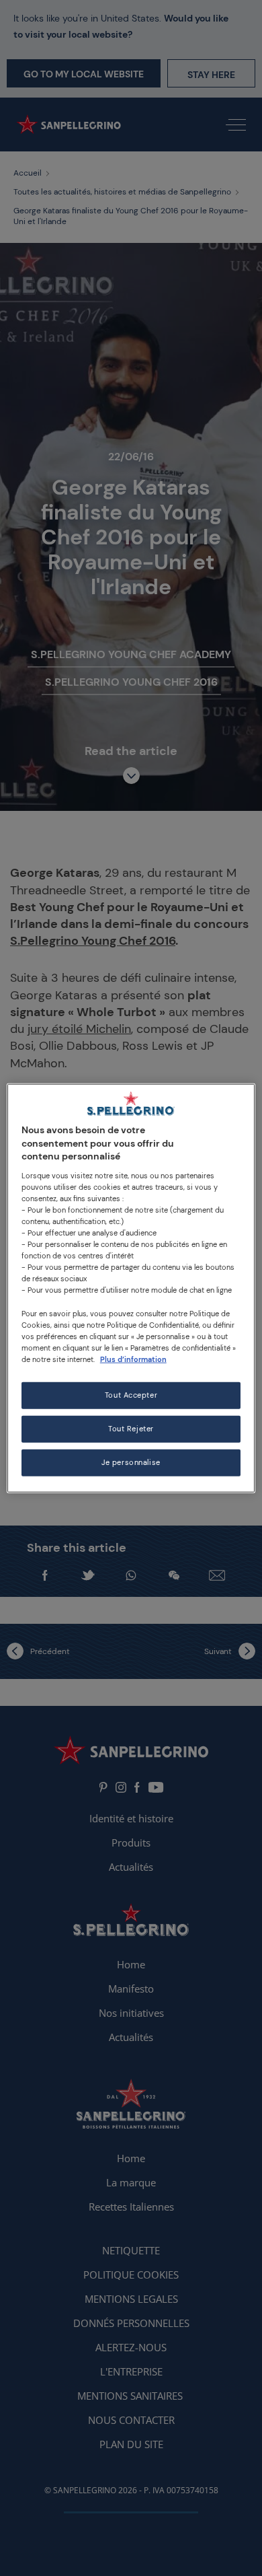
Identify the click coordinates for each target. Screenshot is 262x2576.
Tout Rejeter (131, 1428)
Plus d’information (133, 1359)
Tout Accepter (131, 1395)
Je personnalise (131, 1462)
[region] (131, 1288)
